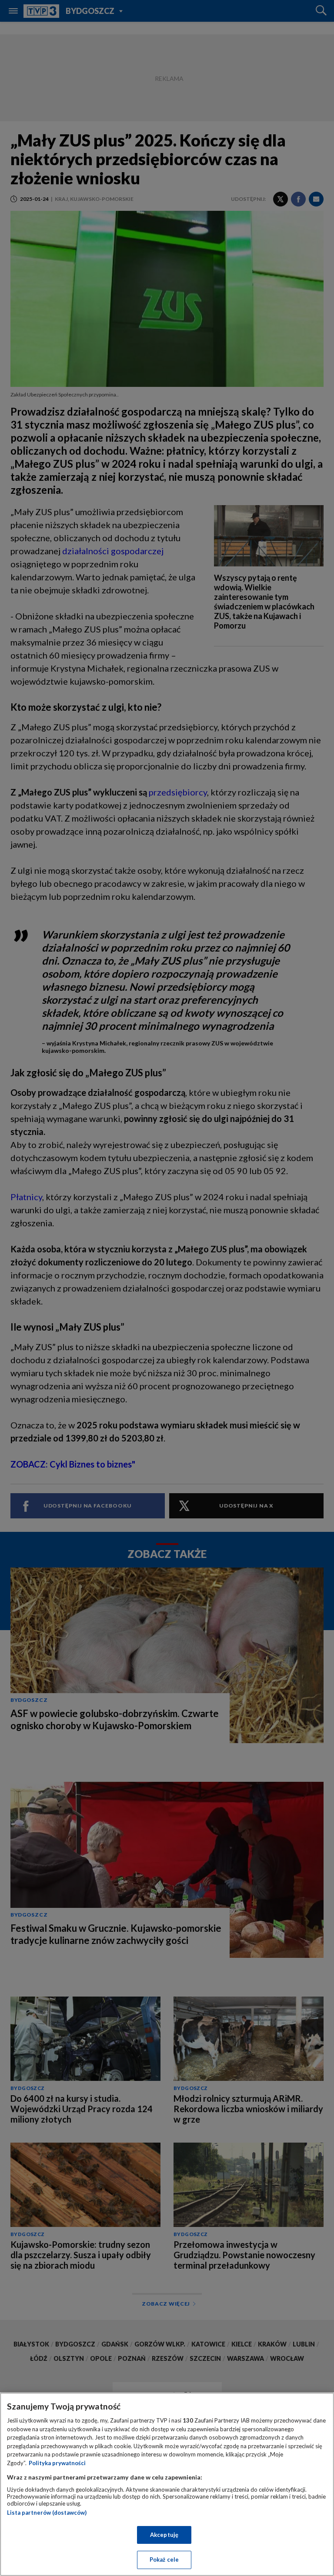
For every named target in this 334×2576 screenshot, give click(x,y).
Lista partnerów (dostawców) (47, 2513)
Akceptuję (164, 2535)
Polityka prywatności (57, 2463)
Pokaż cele (164, 2559)
